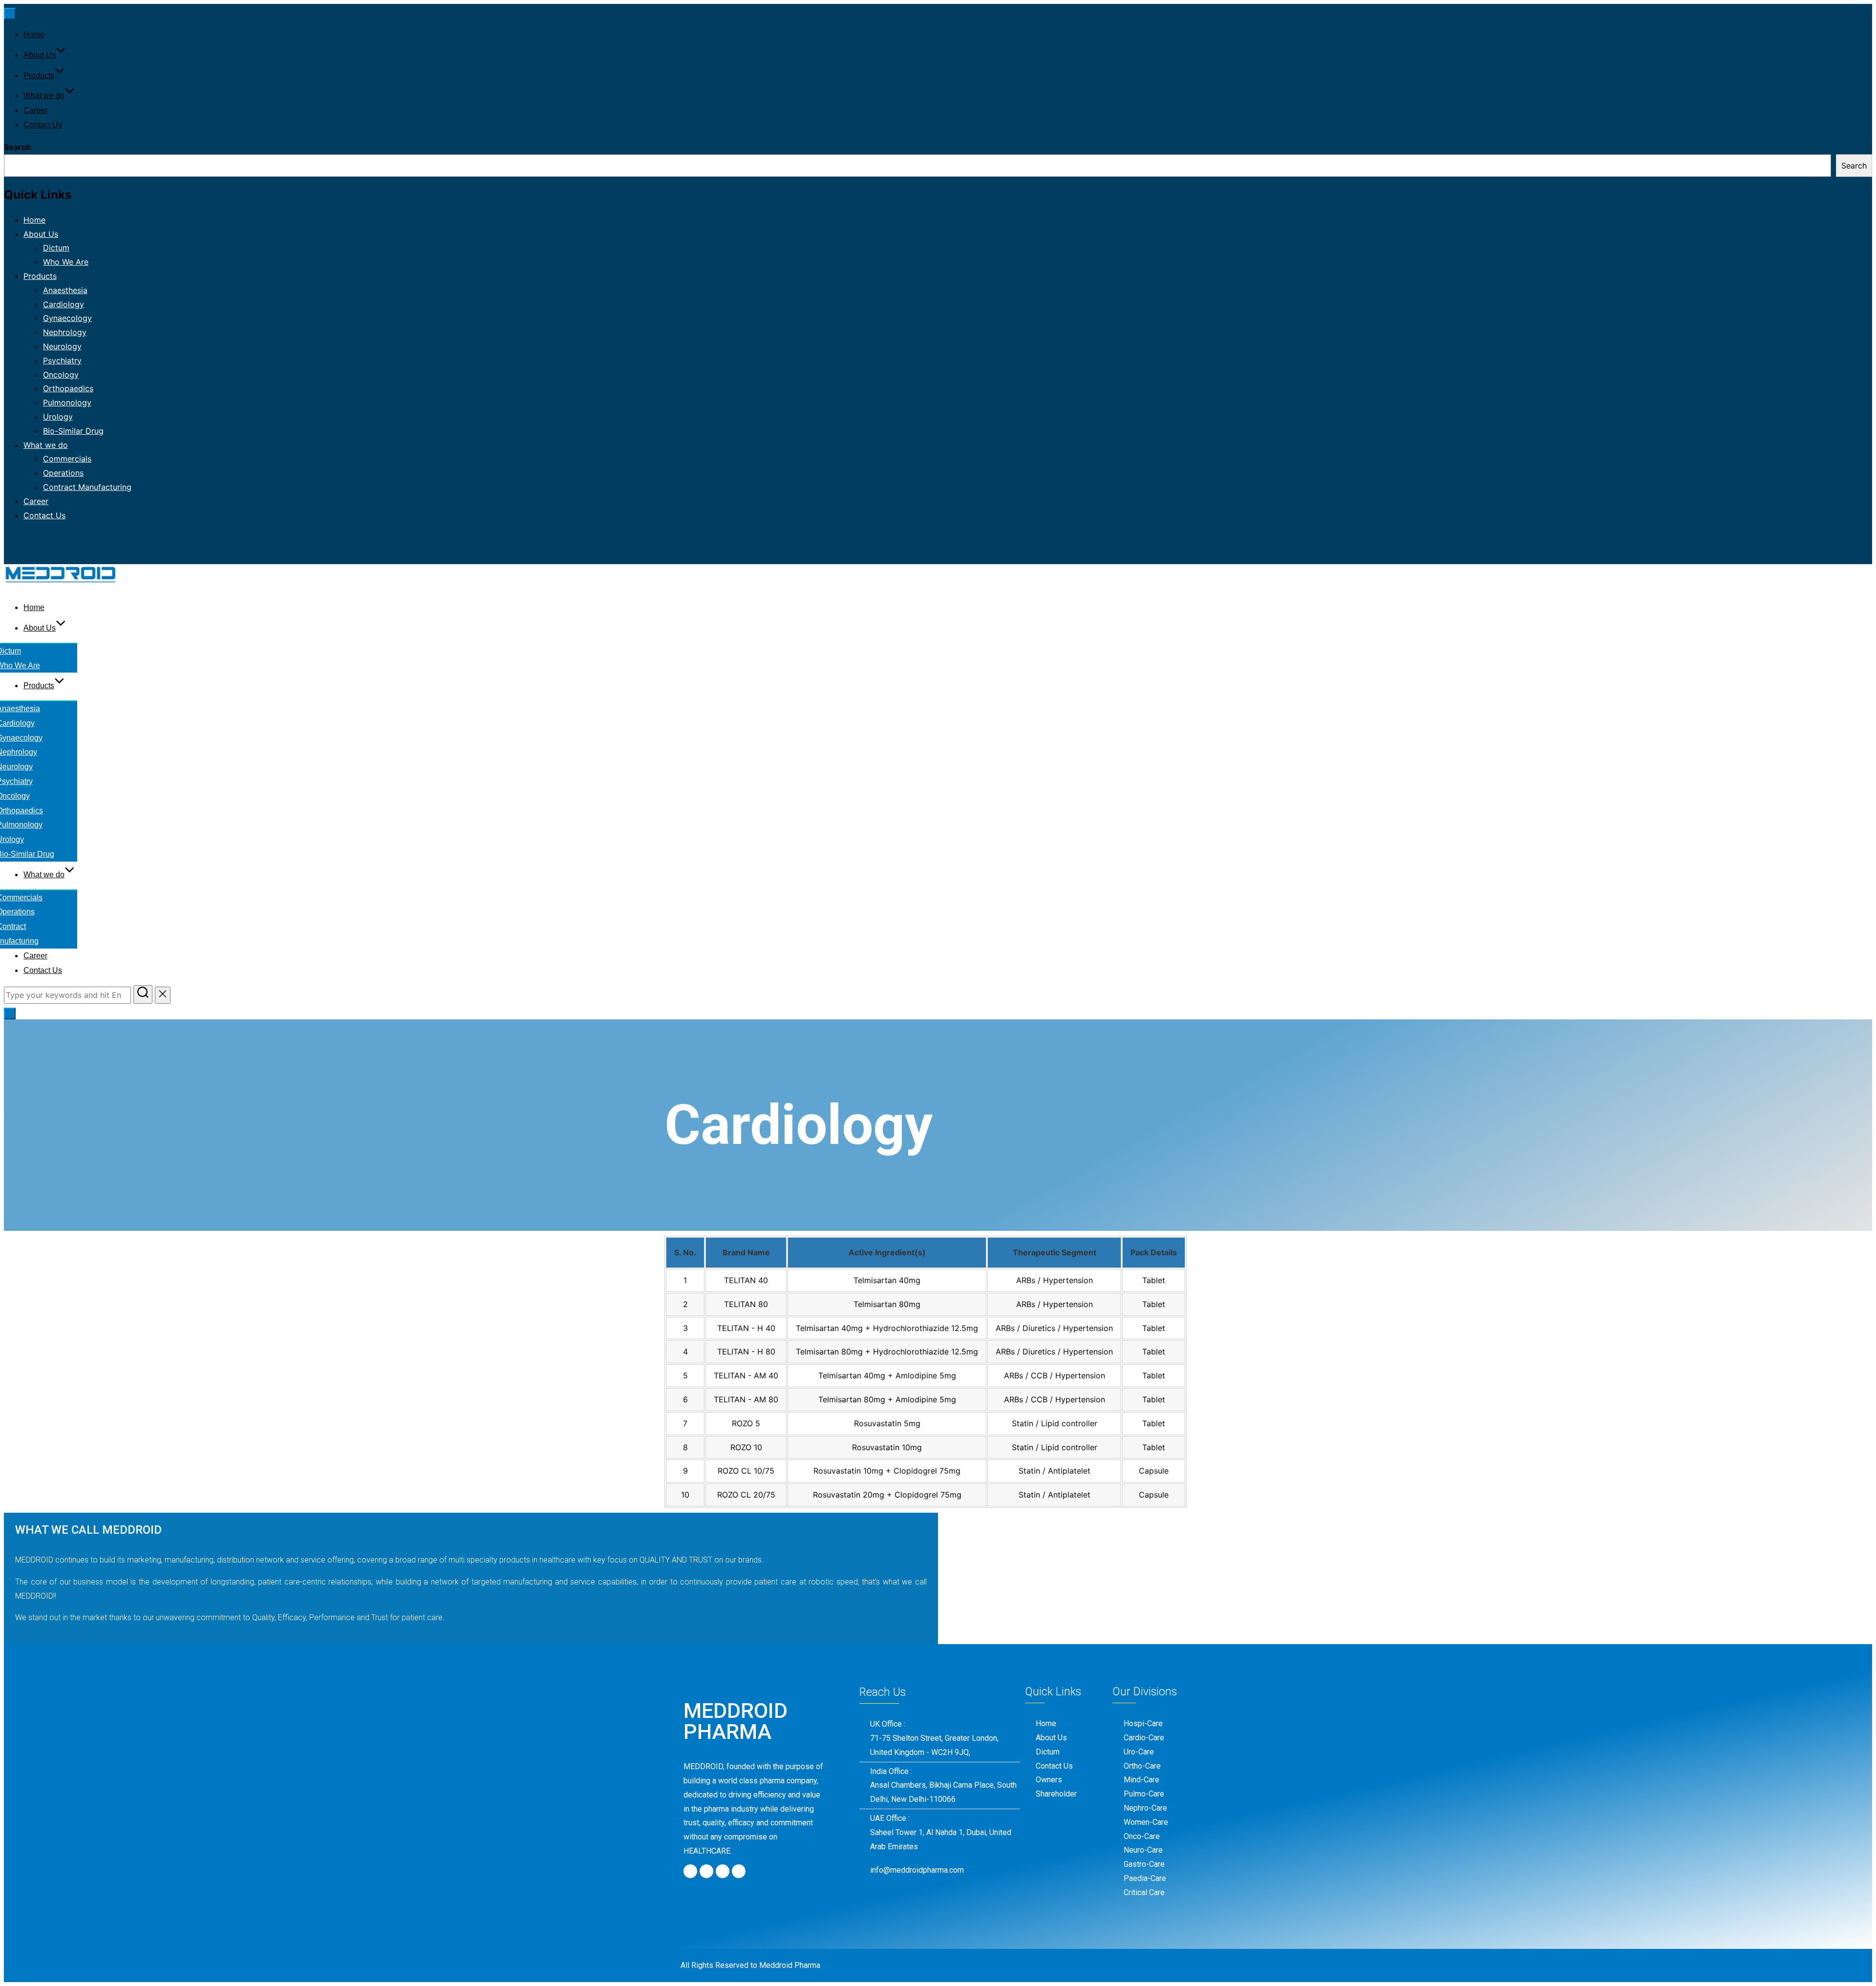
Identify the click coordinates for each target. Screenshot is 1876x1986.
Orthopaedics (68, 388)
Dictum (56, 248)
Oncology (61, 375)
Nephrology (65, 332)
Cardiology (64, 304)
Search (17, 147)
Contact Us (43, 125)
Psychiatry (62, 360)
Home (34, 34)
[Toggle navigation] (10, 14)
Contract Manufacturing (87, 487)
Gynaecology (67, 318)
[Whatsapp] (723, 1871)
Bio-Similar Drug (73, 431)
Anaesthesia (65, 290)
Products (39, 75)
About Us (40, 55)
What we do (44, 95)
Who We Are (66, 262)
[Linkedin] (739, 1871)
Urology (58, 417)
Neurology (62, 346)
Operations (63, 473)
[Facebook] (690, 1871)
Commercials (67, 459)
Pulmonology (67, 402)
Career (35, 110)
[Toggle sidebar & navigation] (10, 1014)
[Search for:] (69, 995)
